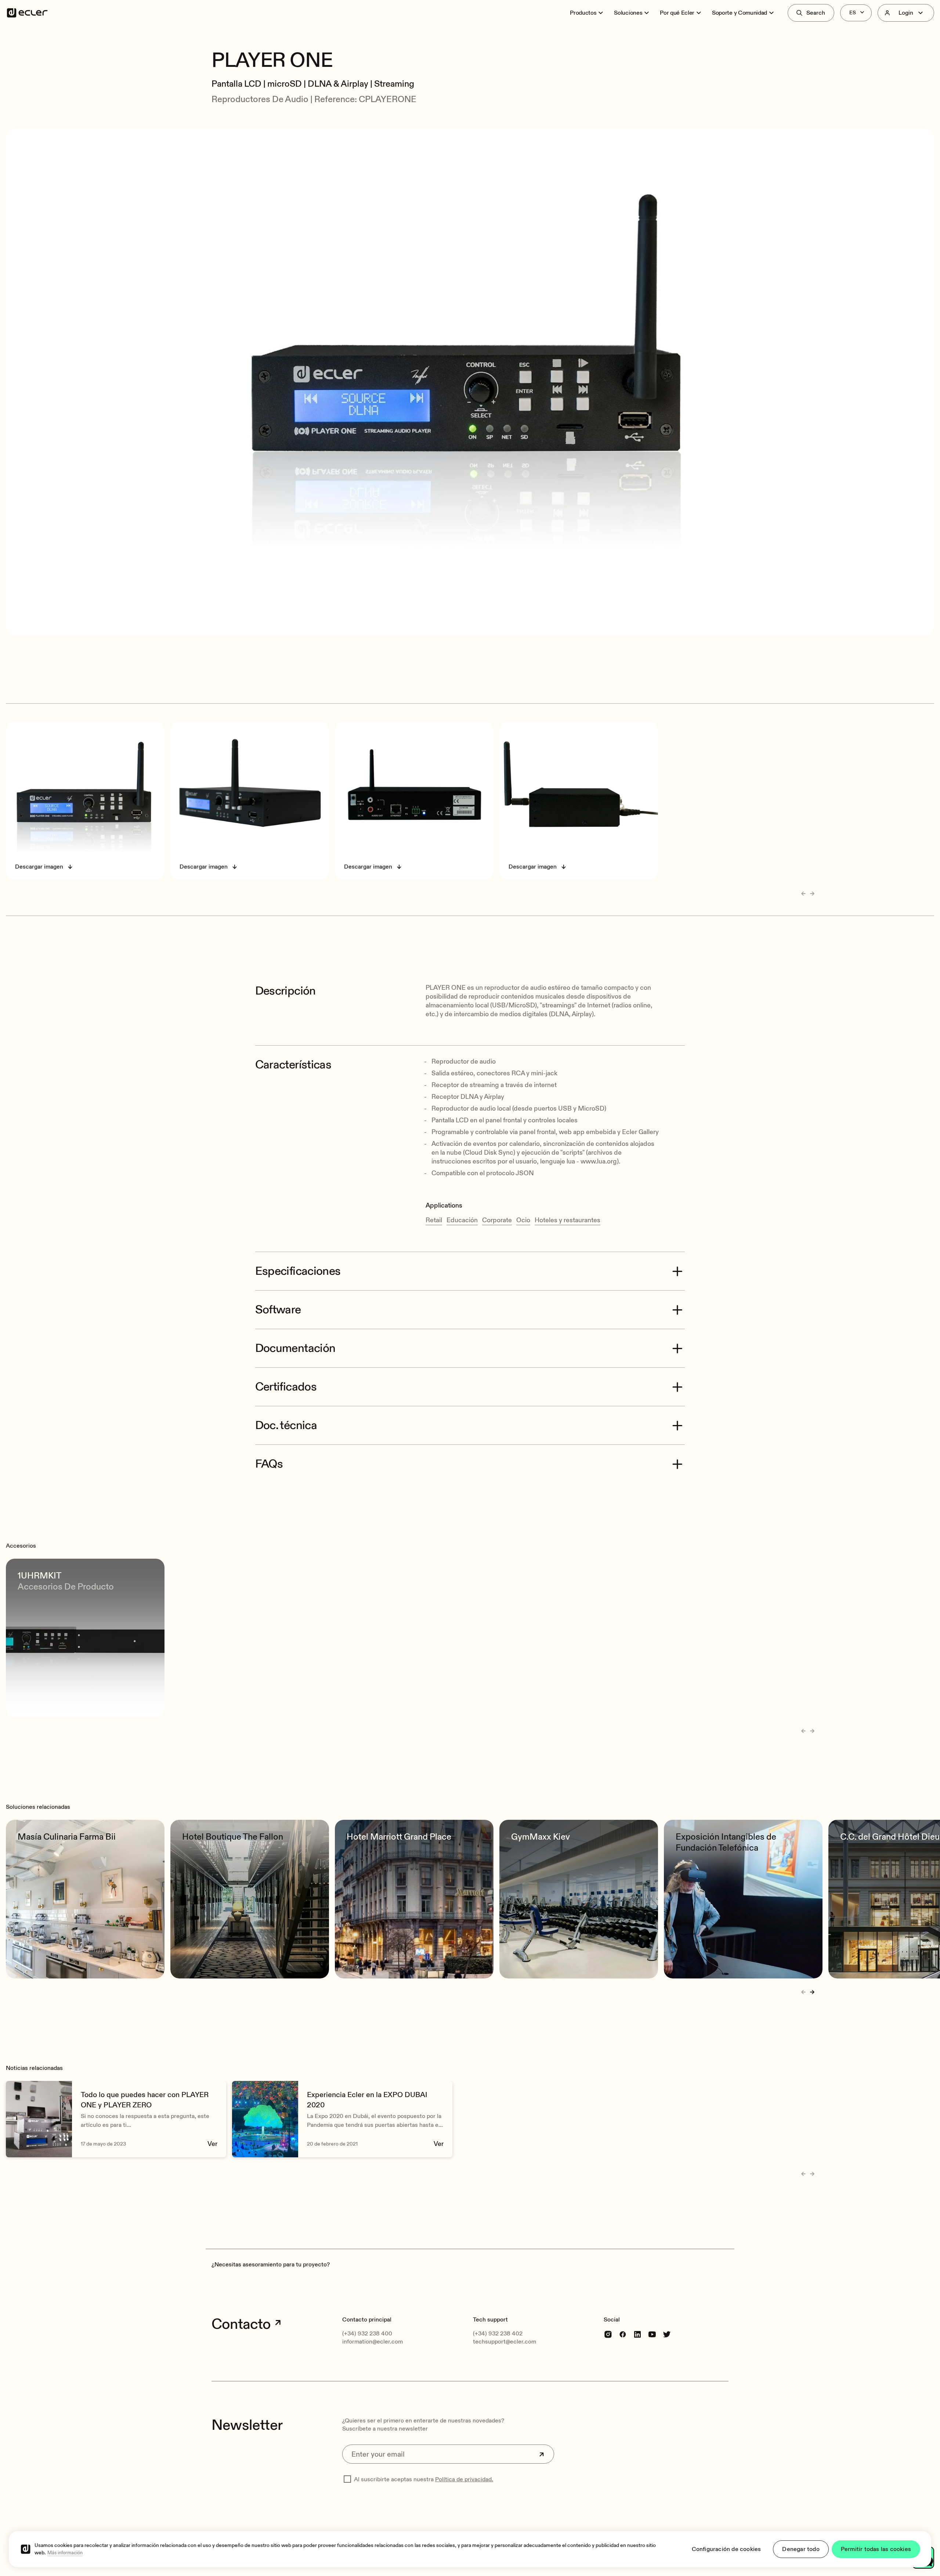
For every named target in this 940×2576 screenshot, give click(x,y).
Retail (434, 1220)
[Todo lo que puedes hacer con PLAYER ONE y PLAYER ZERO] (116, 2119)
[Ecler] (27, 13)
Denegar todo (801, 2549)
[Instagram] (608, 2334)
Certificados (286, 1387)
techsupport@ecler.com (505, 2342)
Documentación (295, 1348)
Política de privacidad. (464, 2479)
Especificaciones (298, 1271)
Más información (65, 2553)
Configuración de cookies (726, 2549)
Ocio (523, 1220)
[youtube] (652, 2334)
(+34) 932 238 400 (367, 2334)
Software (278, 1310)
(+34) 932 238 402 (498, 2334)
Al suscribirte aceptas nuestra (424, 2479)
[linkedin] (637, 2334)
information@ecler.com (373, 2342)
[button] (470, 40)
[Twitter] (667, 2334)
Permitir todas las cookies (876, 2549)
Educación (462, 1220)
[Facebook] (623, 2334)
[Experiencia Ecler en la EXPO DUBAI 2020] (342, 2119)
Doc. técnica (286, 1425)
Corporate (497, 1220)
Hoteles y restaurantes (567, 1220)
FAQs (269, 1464)
